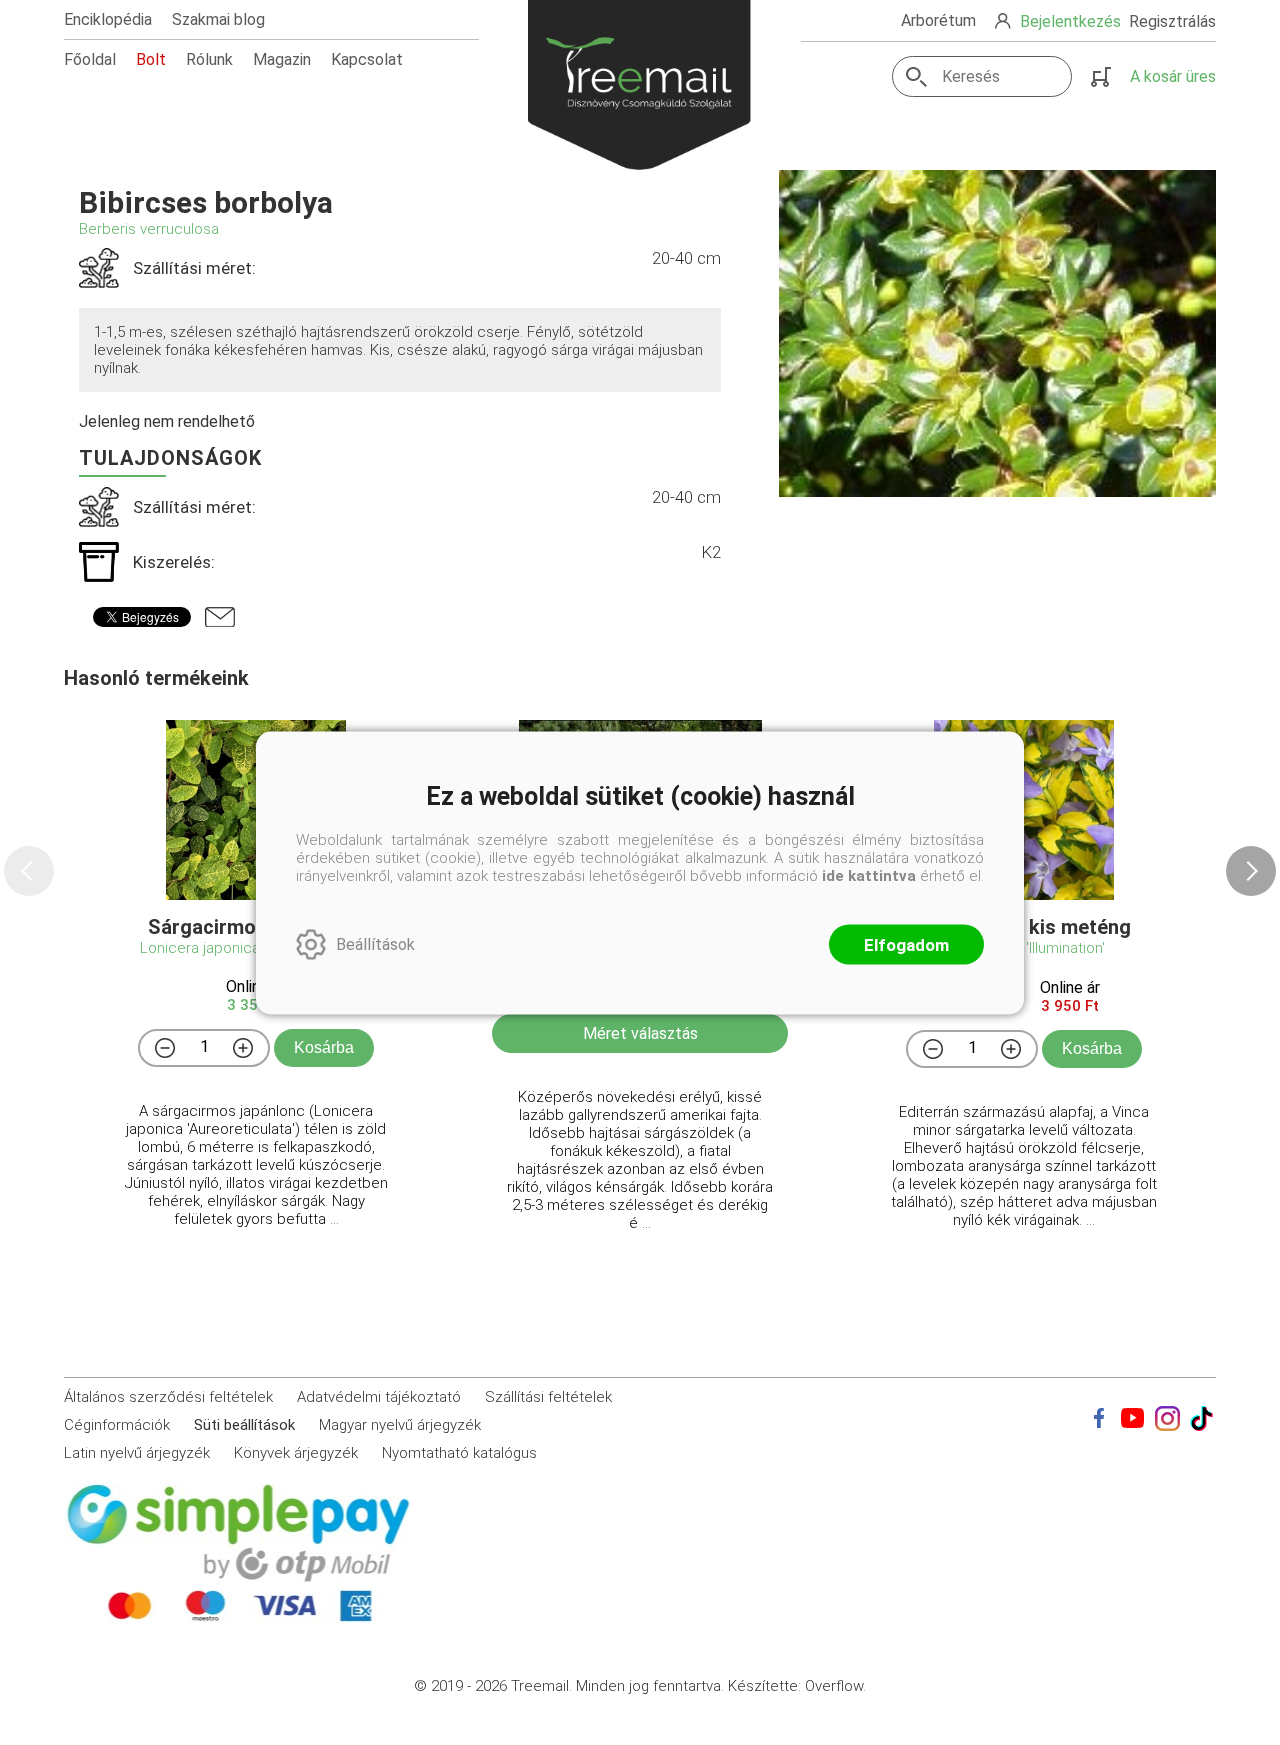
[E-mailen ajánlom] (220, 617)
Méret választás (640, 1033)
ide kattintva (869, 875)
